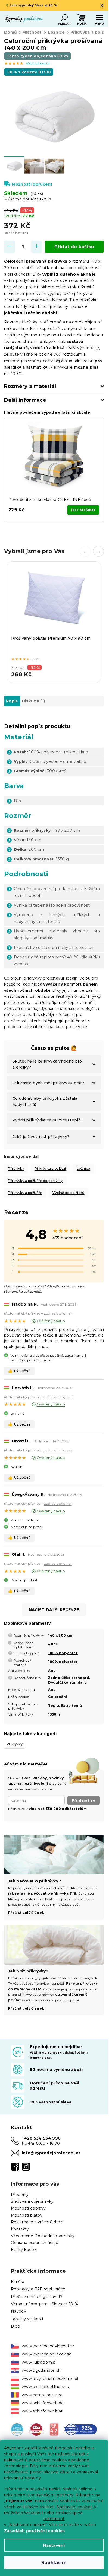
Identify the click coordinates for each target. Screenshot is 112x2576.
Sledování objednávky (32, 2201)
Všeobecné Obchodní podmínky (43, 2236)
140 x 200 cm (60, 1635)
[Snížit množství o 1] (10, 247)
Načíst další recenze (54, 1610)
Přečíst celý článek (26, 2008)
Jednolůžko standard (69, 1678)
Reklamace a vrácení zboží (37, 2222)
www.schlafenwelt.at (42, 2411)
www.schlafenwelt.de (43, 2403)
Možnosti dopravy (28, 2208)
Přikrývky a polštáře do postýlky (35, 1181)
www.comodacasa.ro (42, 2395)
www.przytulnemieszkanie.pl (50, 2379)
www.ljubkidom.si (39, 2362)
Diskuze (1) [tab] (33, 701)
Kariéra (18, 2282)
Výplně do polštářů (69, 1193)
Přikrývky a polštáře (25, 1193)
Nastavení (54, 2545)
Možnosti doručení (32, 184)
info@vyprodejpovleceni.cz (51, 2153)
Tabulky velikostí (27, 2319)
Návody (18, 2311)
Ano (52, 1671)
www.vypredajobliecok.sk (46, 2354)
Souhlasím (54, 2563)
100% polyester (63, 1653)
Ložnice (83, 1169)
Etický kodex (24, 2250)
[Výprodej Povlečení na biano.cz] (54, 2429)
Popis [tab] (12, 701)
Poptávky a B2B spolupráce (38, 2289)
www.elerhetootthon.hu (45, 2387)
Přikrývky (16, 1169)
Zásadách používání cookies (35, 2531)
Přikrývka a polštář (50, 1169)
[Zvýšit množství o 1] (37, 247)
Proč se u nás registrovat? (37, 2297)
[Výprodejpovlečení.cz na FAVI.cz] (36, 2429)
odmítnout (54, 2519)
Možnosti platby (27, 2215)
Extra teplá (71, 1706)
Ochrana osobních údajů (35, 2243)
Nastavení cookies (75, 2507)
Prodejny (20, 2195)
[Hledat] (64, 18)
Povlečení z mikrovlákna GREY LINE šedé (50, 500)
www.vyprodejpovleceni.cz (48, 2346)
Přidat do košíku (74, 247)
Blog (15, 2326)
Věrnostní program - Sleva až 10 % (44, 2304)
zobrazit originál (58, 1313)
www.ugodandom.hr (42, 2370)
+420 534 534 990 (41, 2138)
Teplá (54, 1706)
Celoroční (57, 1697)
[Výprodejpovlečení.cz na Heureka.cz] (17, 2429)
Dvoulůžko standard (67, 1682)
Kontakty (20, 2229)
